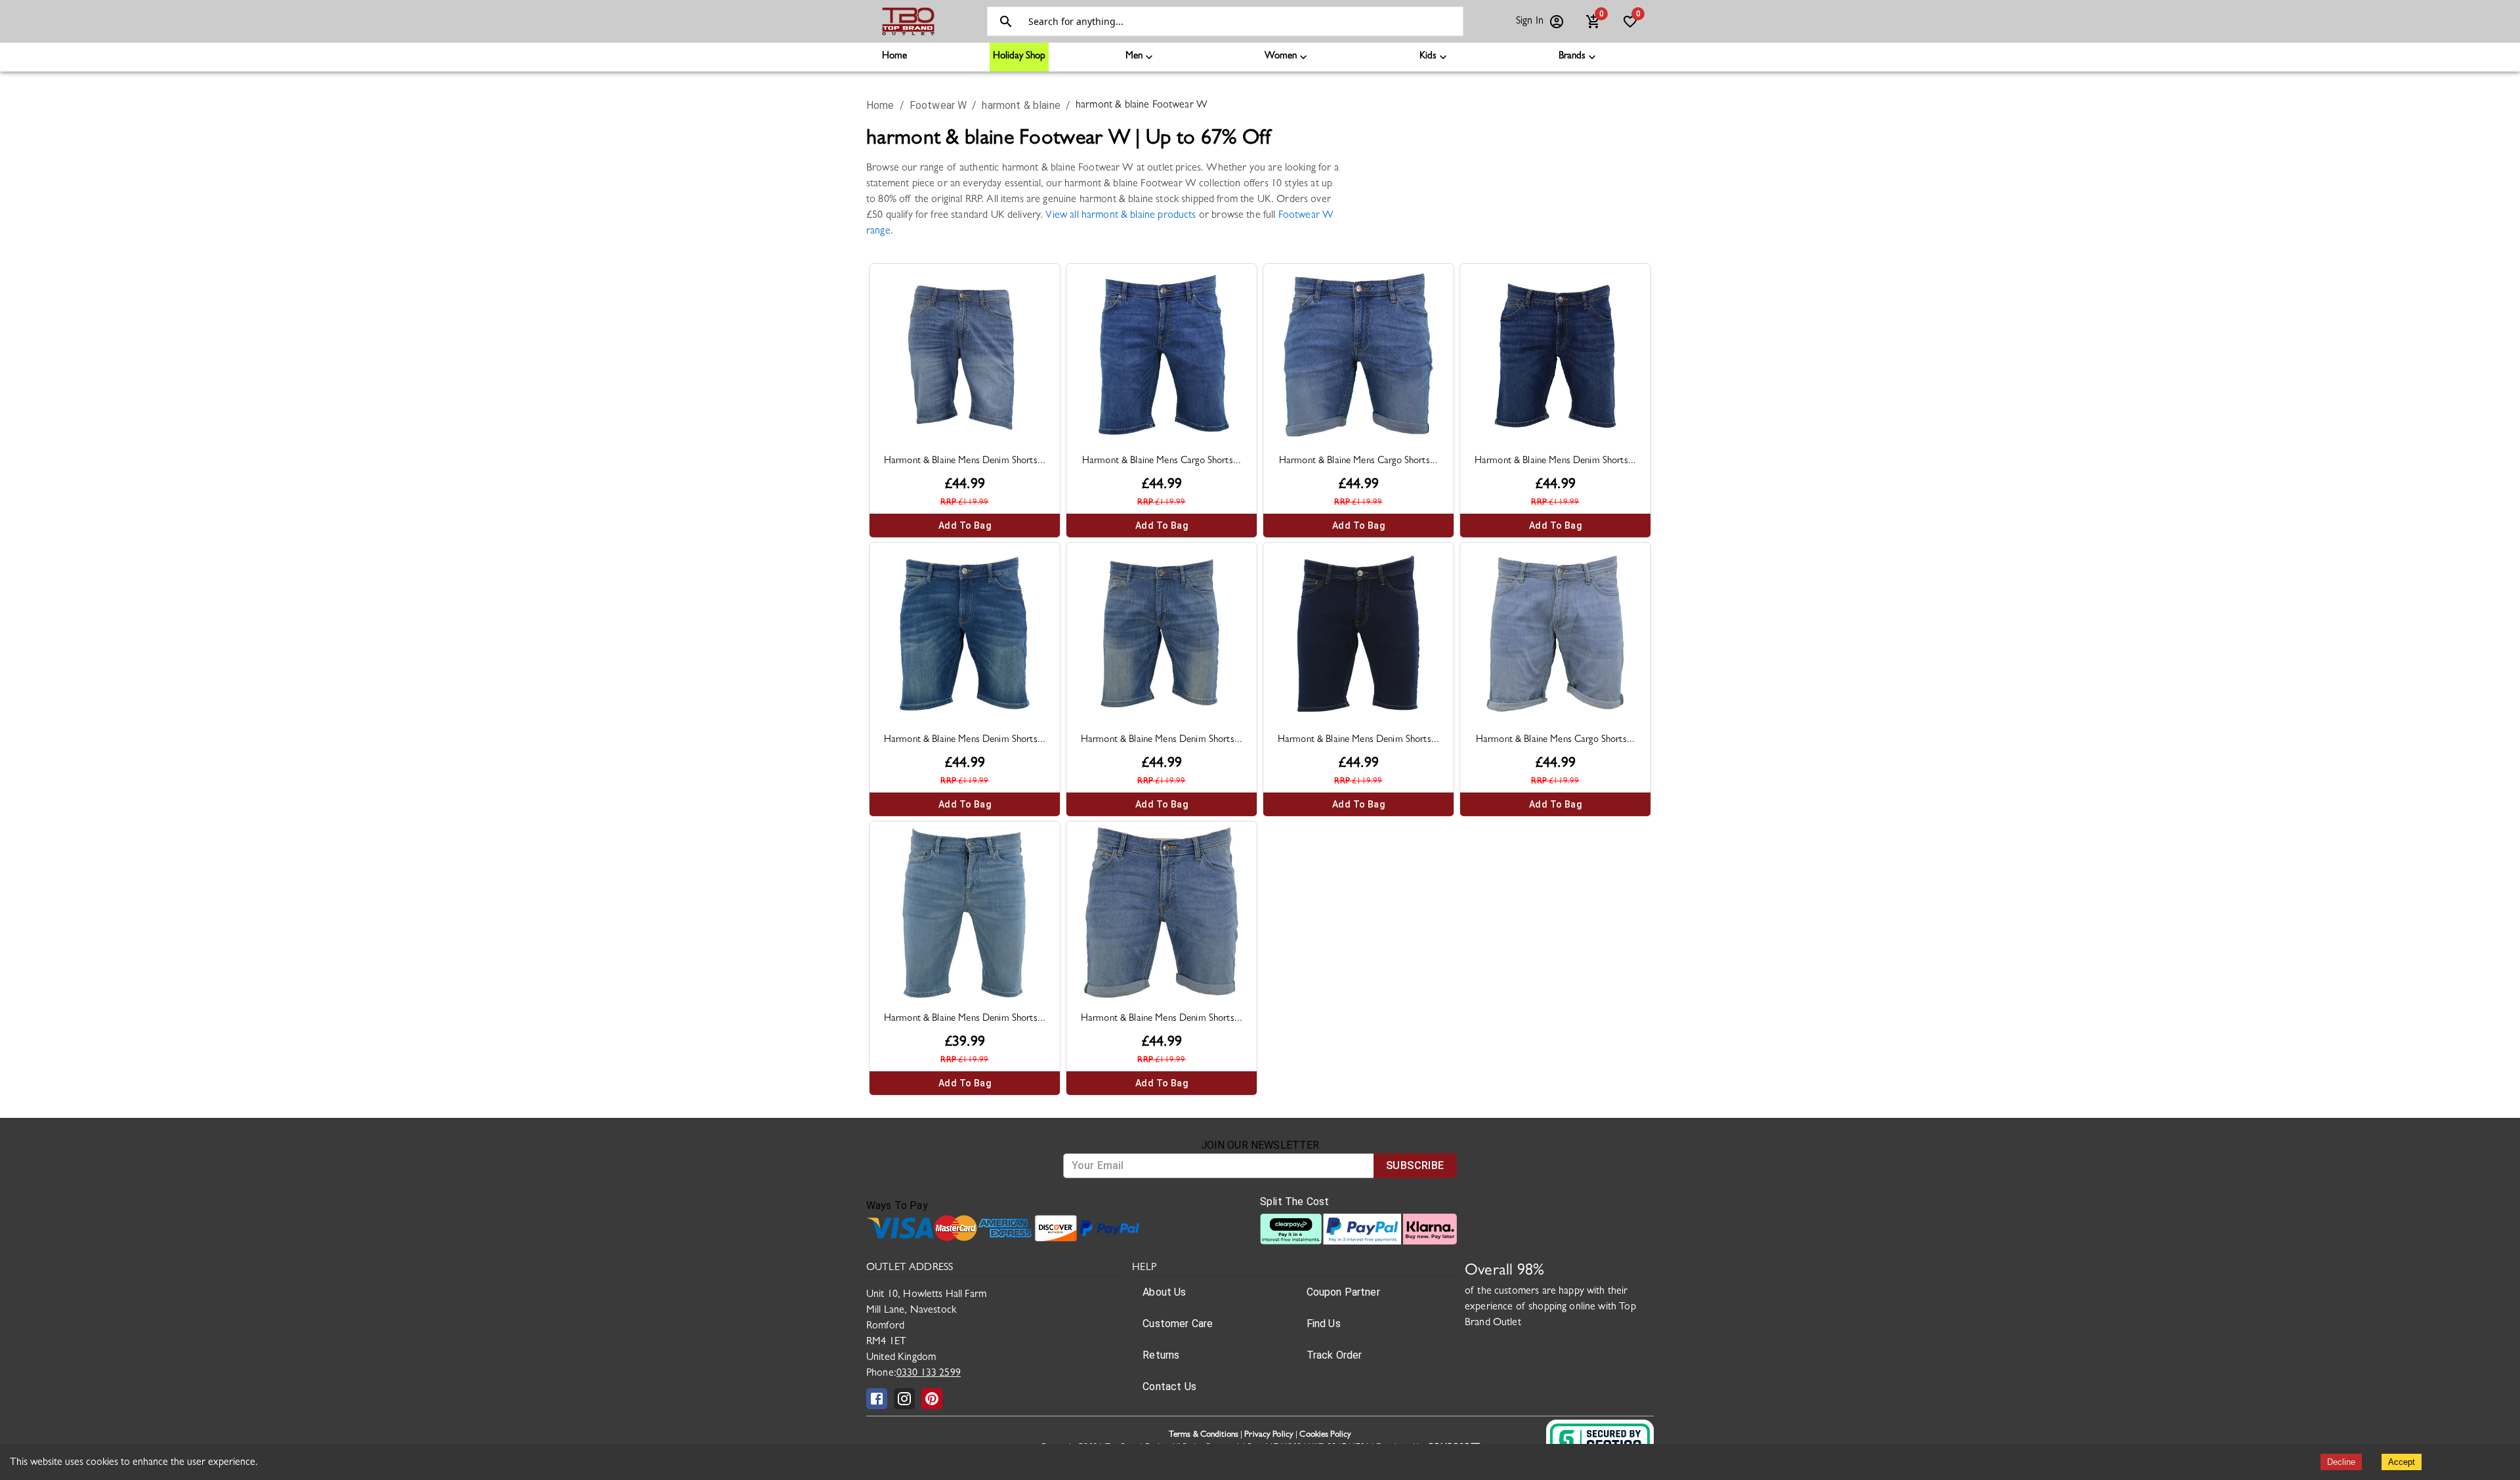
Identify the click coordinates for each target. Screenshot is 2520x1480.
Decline (2341, 1462)
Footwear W (938, 105)
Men (1134, 57)
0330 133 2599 (929, 1374)
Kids (1428, 57)
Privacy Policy (1269, 1435)
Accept (2402, 1462)
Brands (1572, 57)
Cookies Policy (1325, 1435)
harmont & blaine (1021, 105)
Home (894, 57)
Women (1281, 57)
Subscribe (1415, 1165)
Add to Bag (965, 525)
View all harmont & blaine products (1121, 216)
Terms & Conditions (1204, 1435)
